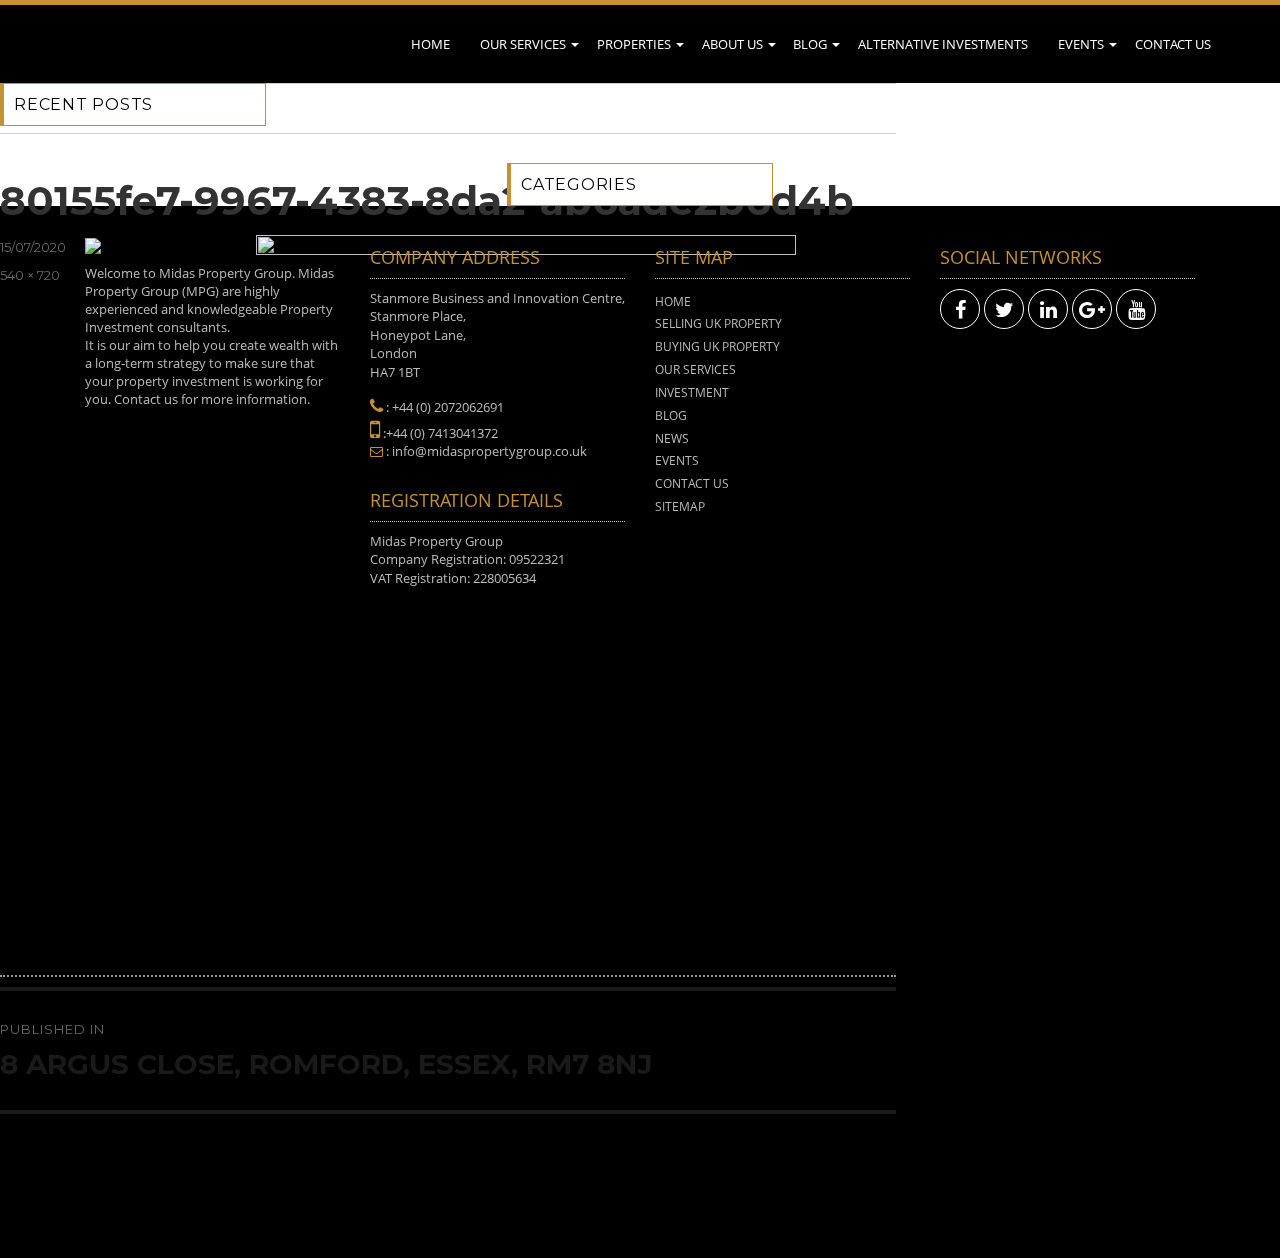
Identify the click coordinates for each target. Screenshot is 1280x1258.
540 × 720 (30, 275)
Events (1081, 44)
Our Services (523, 44)
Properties (634, 44)
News (672, 438)
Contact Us (1173, 44)
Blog (810, 44)
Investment (692, 392)
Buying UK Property (717, 346)
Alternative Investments (943, 44)
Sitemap (680, 506)
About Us (732, 44)
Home (430, 44)
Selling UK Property (718, 323)
